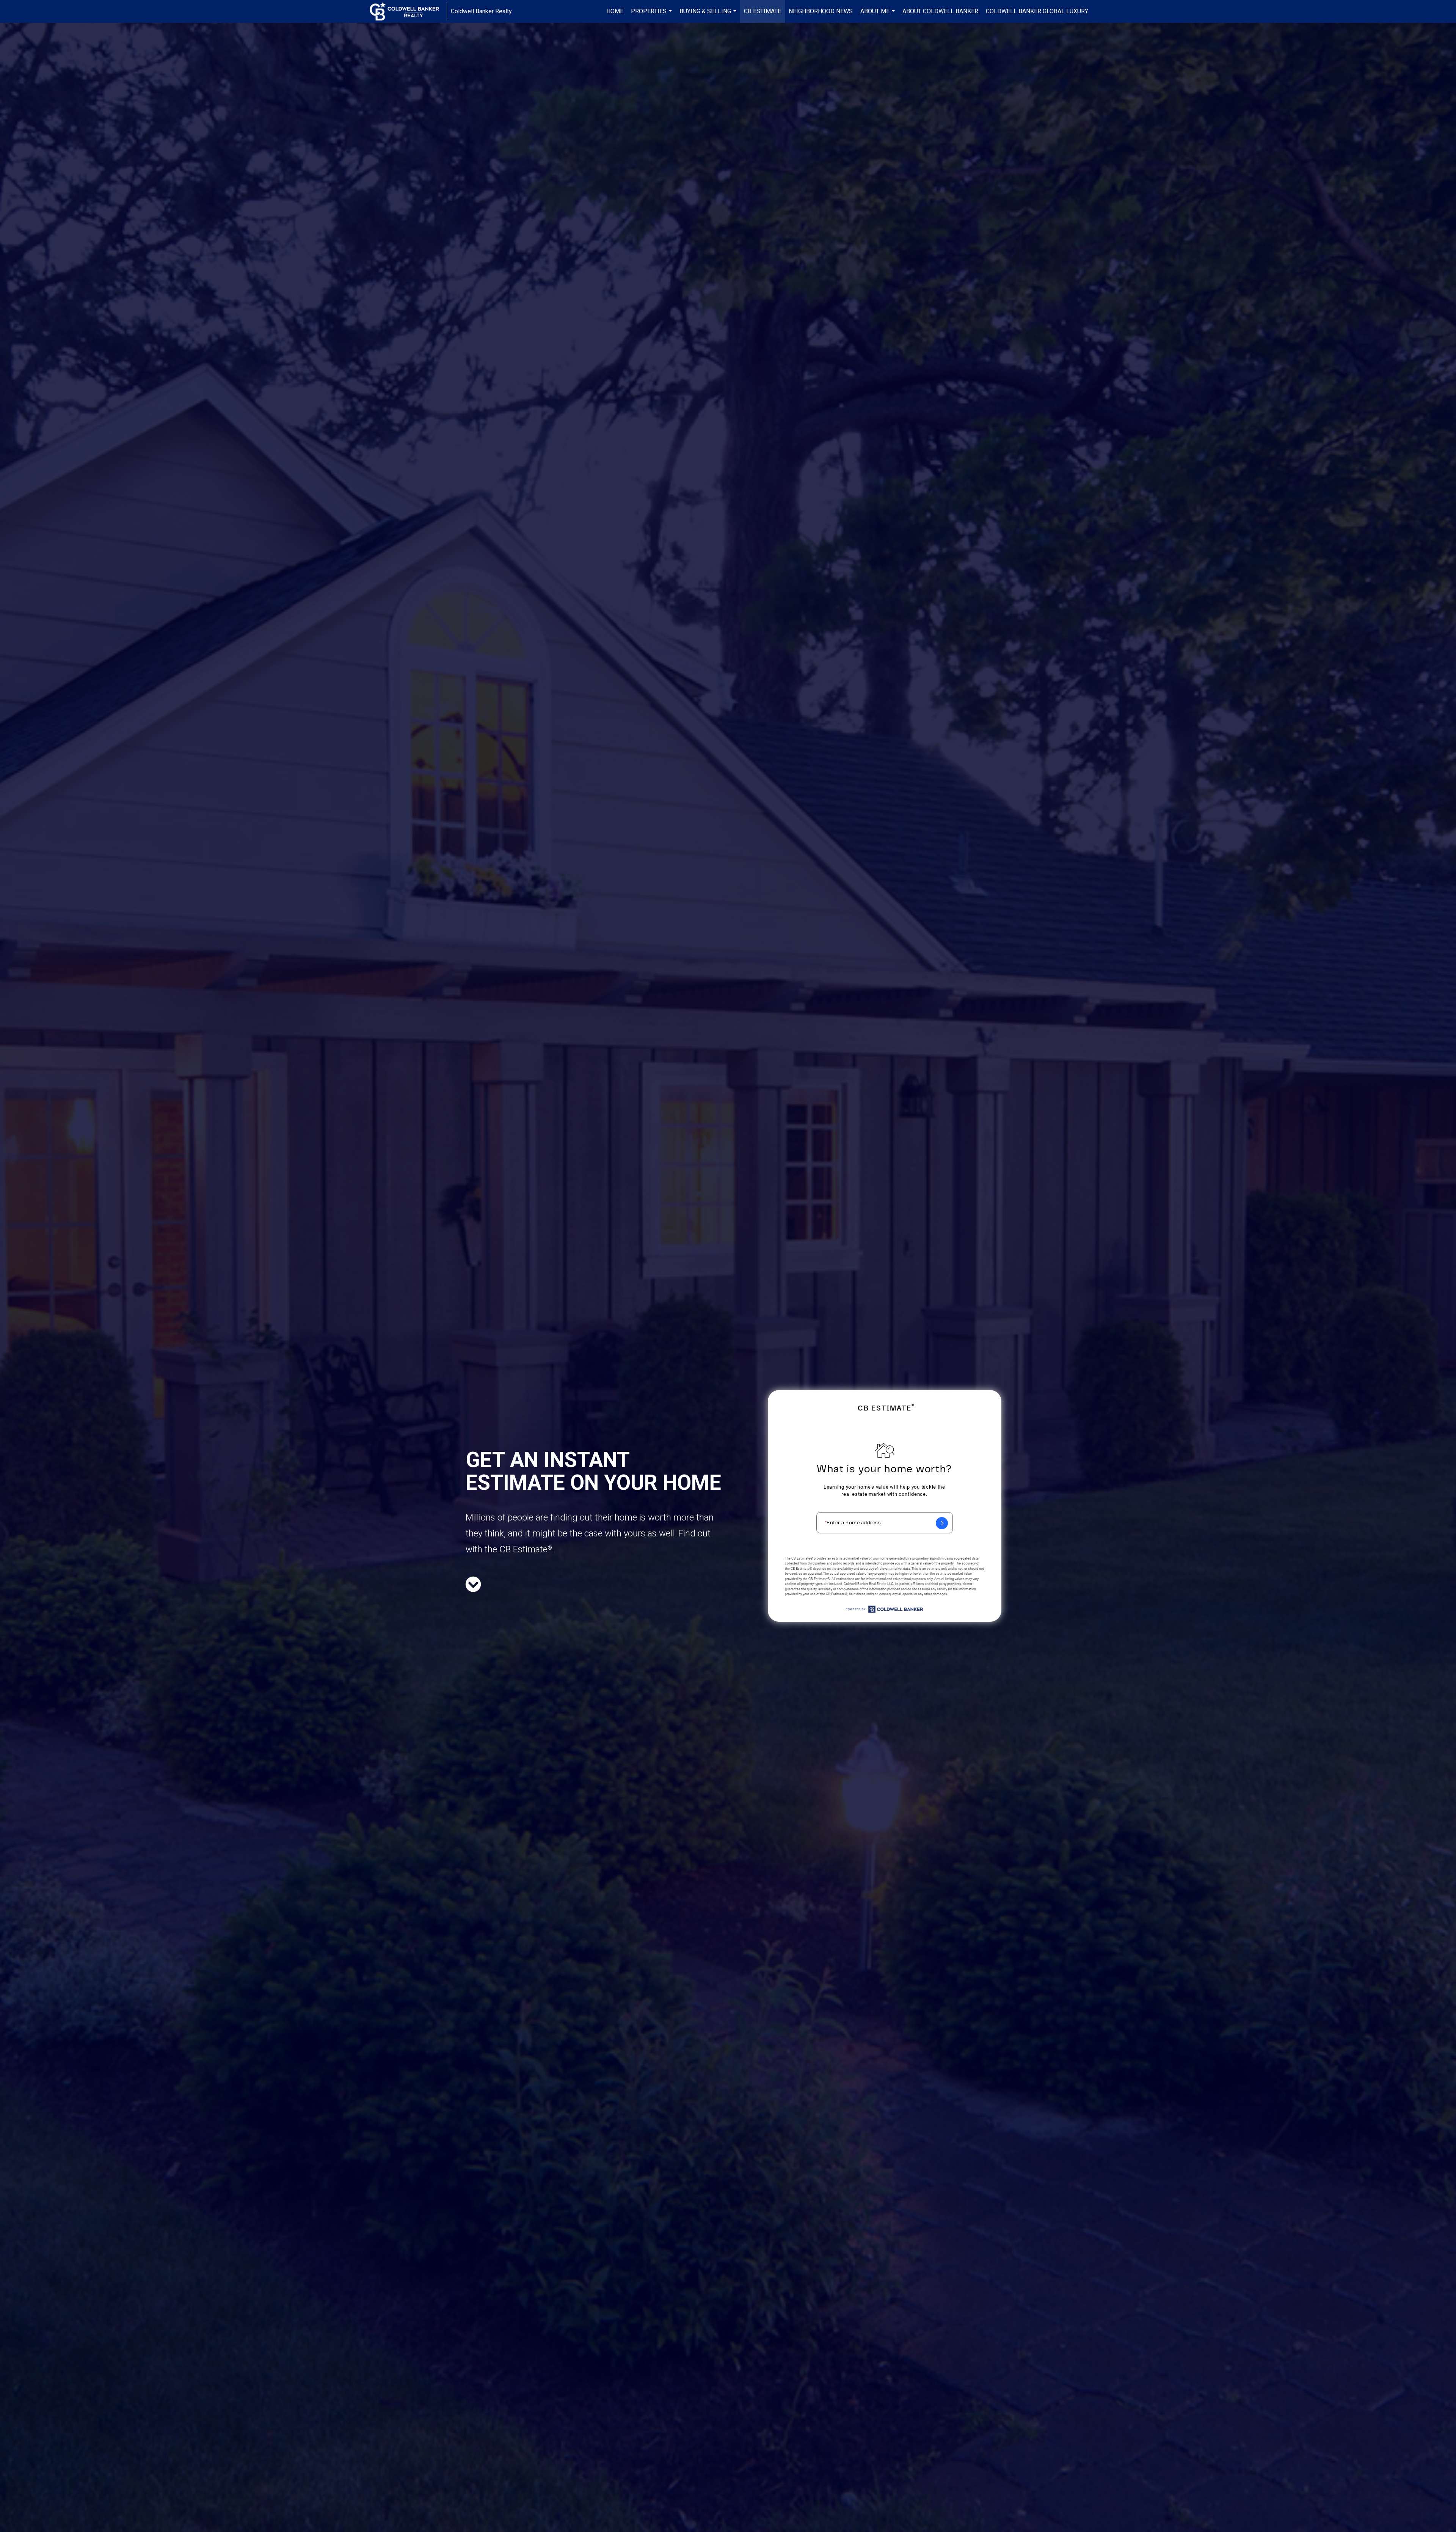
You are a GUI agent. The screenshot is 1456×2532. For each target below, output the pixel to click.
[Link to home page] (408, 11)
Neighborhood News (821, 11)
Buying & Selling (709, 15)
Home (615, 11)
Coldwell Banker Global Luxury (1037, 11)
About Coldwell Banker (940, 11)
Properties (652, 15)
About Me (879, 15)
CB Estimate (763, 11)
